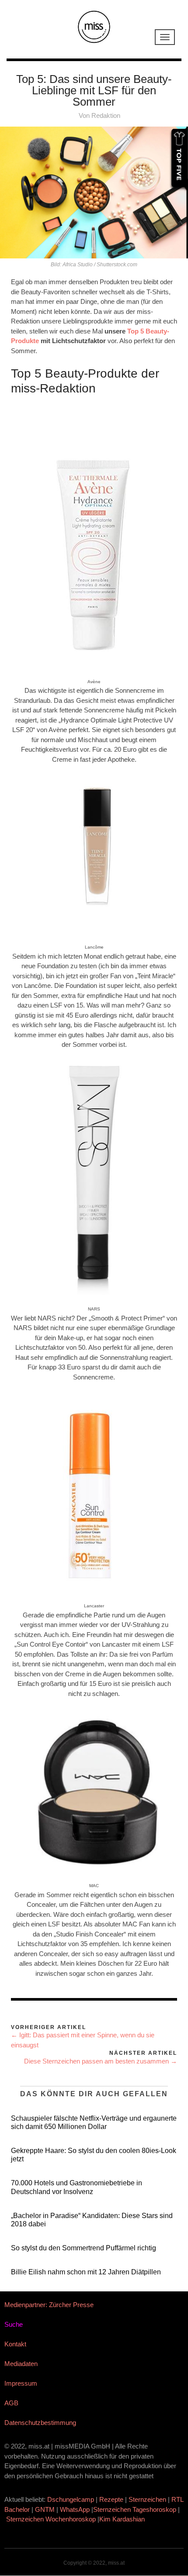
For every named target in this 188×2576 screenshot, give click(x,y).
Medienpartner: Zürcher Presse (49, 2305)
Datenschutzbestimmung (40, 2423)
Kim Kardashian (123, 2519)
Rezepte (111, 2499)
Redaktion (106, 115)
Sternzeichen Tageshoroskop (135, 2509)
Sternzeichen (147, 2499)
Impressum (21, 2383)
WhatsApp (75, 2509)
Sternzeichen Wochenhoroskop (51, 2519)
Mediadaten (21, 2364)
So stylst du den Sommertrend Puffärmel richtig (84, 2248)
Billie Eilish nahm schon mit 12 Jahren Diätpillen (86, 2272)
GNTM (45, 2509)
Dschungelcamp (71, 2499)
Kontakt (15, 2344)
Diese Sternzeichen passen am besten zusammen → (101, 2061)
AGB (11, 2403)
